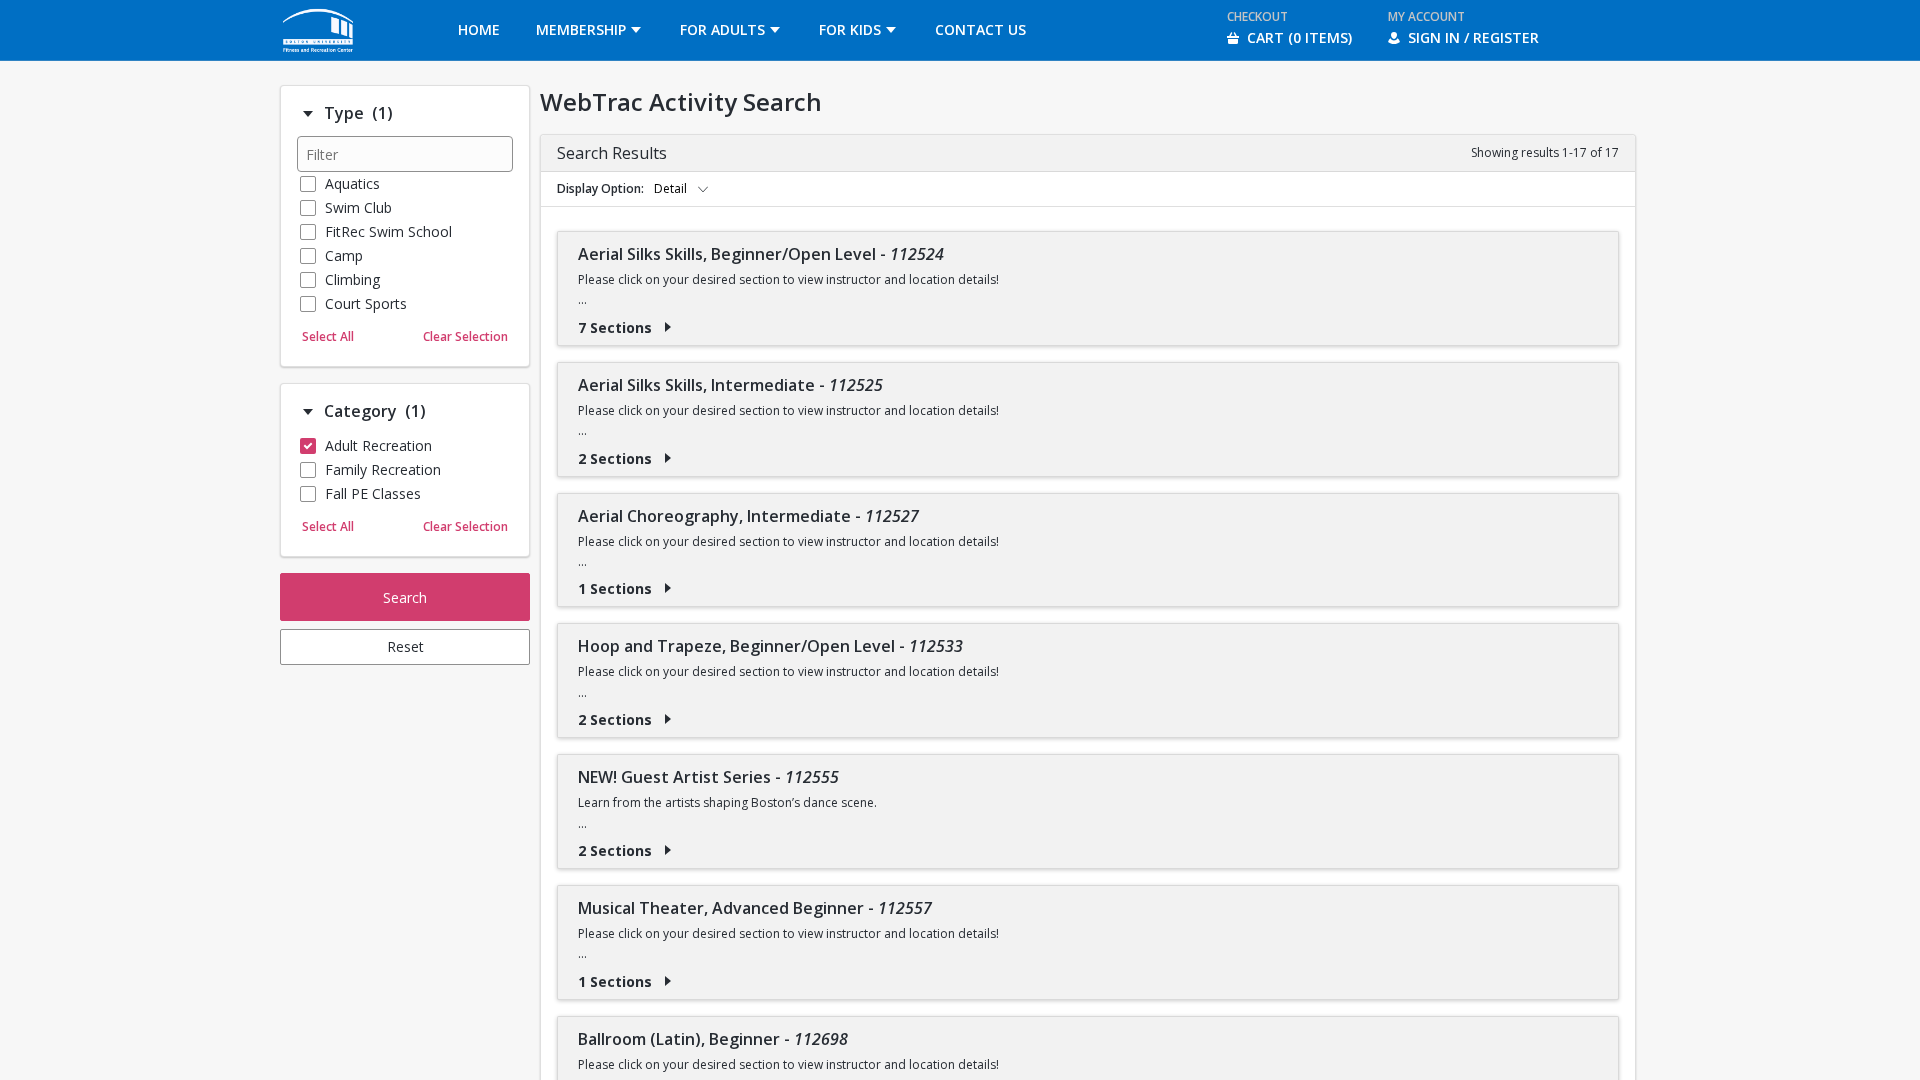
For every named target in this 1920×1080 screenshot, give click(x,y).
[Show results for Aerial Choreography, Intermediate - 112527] (668, 588)
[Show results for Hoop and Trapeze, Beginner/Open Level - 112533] (668, 719)
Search (405, 597)
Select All (328, 336)
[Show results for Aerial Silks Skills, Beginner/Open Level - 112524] (668, 327)
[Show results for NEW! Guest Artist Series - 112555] (668, 850)
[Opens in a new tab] (319, 54)
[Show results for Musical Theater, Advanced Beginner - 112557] (668, 981)
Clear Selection (465, 336)
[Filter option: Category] (308, 412)
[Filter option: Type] (308, 114)
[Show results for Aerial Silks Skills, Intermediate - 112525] (668, 458)
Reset (405, 646)
